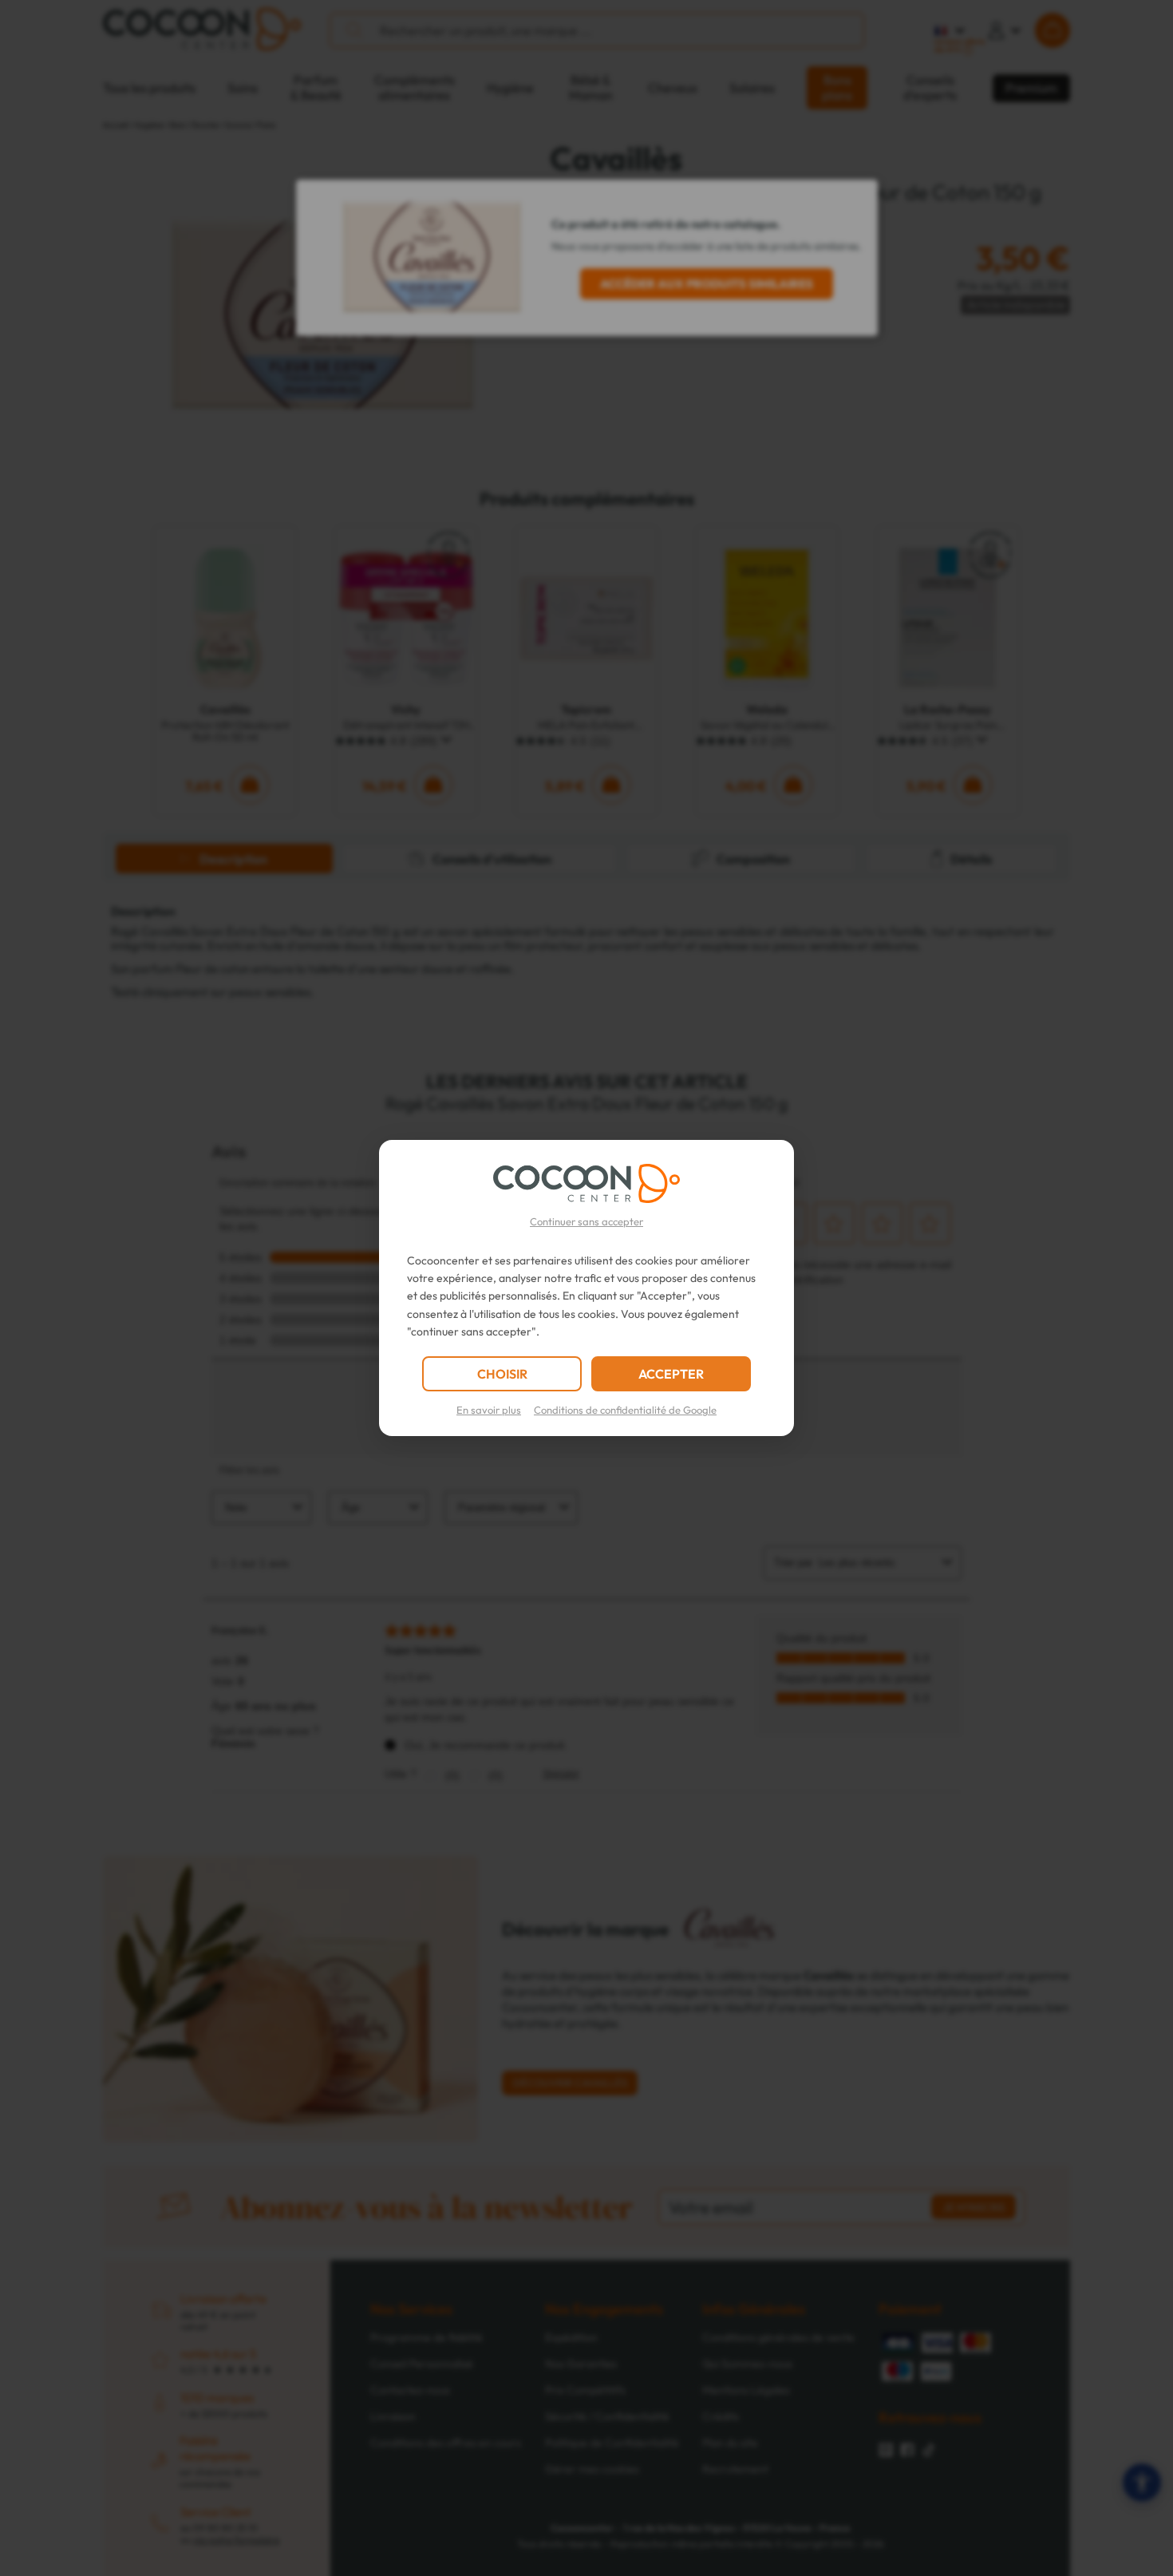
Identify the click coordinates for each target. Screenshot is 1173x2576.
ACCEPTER (671, 1374)
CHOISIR (502, 1374)
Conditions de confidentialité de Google (625, 1410)
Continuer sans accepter (586, 1221)
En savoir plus (489, 1410)
